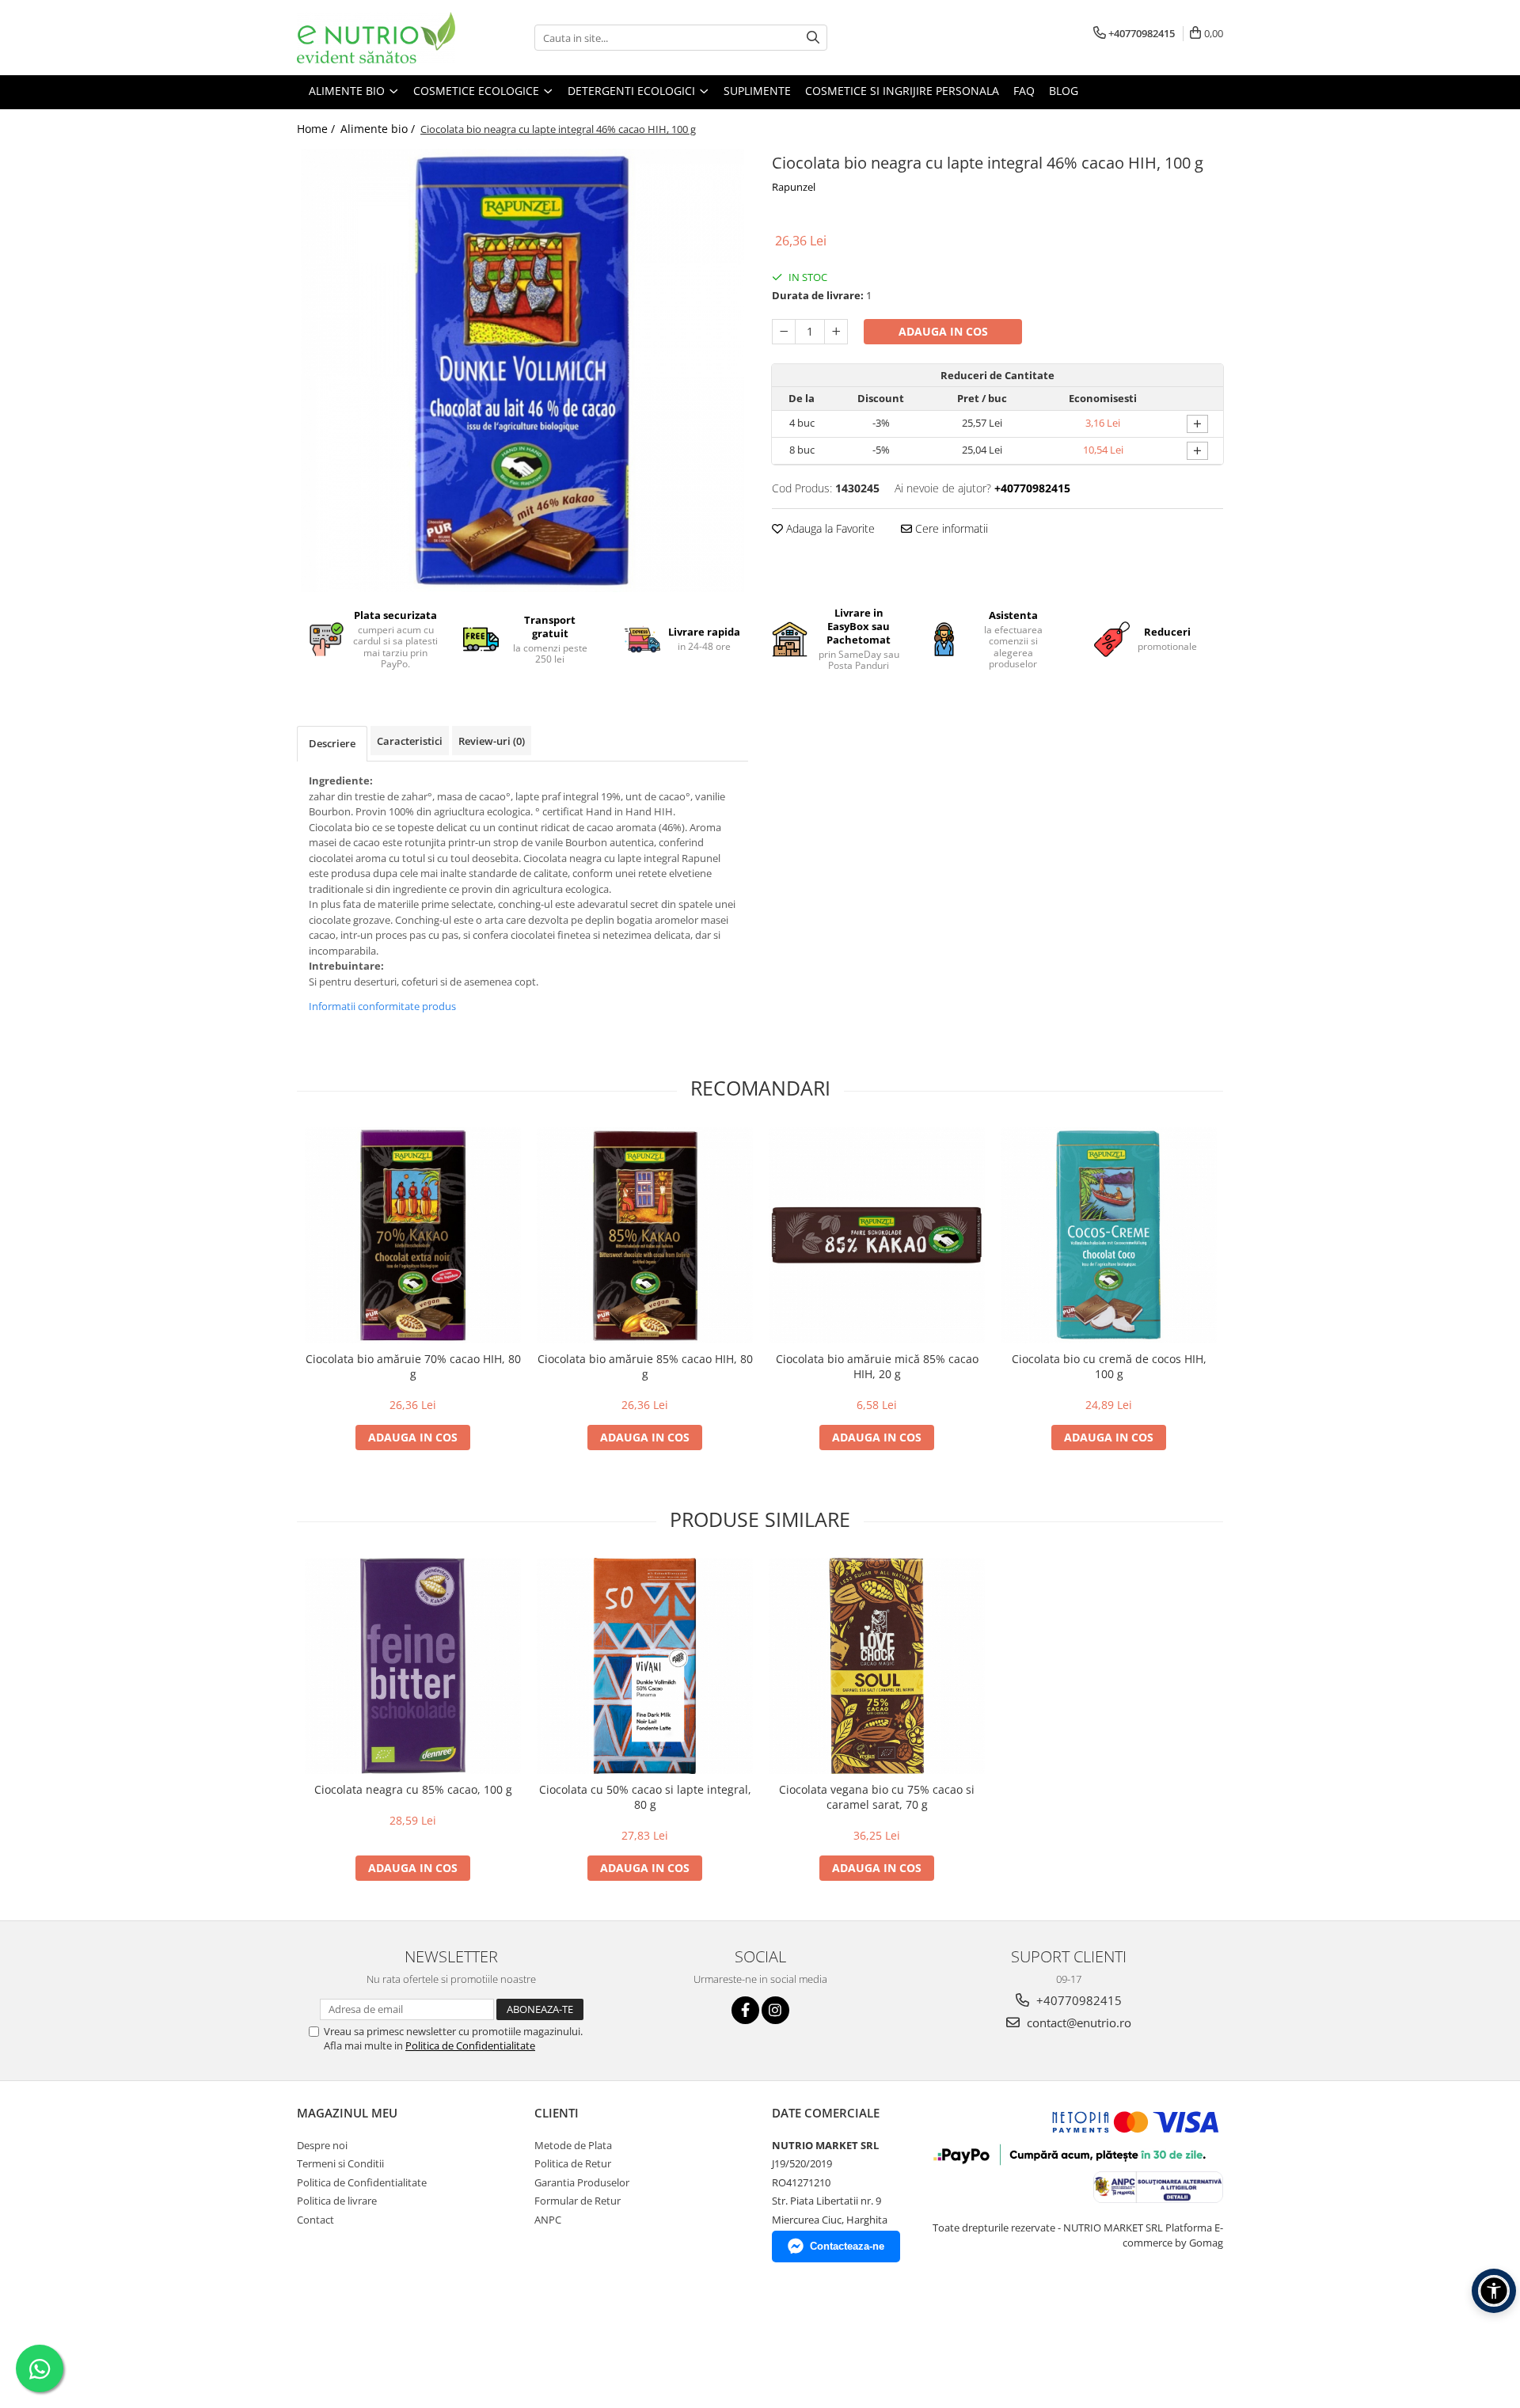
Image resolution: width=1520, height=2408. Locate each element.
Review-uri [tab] (492, 741)
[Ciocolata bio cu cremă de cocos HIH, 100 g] (1109, 1235)
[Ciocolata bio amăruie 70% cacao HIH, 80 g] (413, 1235)
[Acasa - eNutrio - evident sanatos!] (376, 38)
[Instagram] (775, 2010)
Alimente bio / (379, 129)
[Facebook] (745, 2010)
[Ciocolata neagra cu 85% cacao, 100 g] (413, 1666)
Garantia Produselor (582, 2182)
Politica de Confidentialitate (470, 2045)
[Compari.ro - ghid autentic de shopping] (353, 2332)
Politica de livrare (337, 2201)
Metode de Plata (573, 2145)
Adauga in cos (943, 331)
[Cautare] (813, 38)
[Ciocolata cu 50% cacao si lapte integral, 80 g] (645, 1666)
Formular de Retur (578, 2201)
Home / (317, 129)
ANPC (548, 2220)
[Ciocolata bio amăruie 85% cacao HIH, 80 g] (645, 1235)
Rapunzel (794, 187)
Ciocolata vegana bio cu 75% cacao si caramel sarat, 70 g (877, 1797)
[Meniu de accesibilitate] (1494, 2291)
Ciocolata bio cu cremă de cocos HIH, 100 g (1109, 1366)
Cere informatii (950, 528)
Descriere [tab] (332, 743)
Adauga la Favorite (829, 528)
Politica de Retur (573, 2163)
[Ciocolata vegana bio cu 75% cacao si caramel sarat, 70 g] (877, 1666)
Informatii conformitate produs (382, 1006)
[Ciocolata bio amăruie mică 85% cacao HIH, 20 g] (877, 1235)
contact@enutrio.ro (1077, 2022)
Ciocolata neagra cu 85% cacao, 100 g (413, 1789)
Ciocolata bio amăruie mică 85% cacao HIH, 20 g (877, 1366)
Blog (1064, 91)
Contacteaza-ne (847, 2246)
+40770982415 (1077, 2000)
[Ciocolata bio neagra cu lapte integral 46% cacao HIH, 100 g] (522, 370)
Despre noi (322, 2145)
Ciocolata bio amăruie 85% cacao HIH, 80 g (645, 1366)
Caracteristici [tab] (410, 741)
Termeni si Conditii (340, 2163)
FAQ (1024, 91)
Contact (315, 2220)
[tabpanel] (522, 370)
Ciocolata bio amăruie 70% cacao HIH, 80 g (413, 1366)
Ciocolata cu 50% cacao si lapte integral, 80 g (645, 1797)
